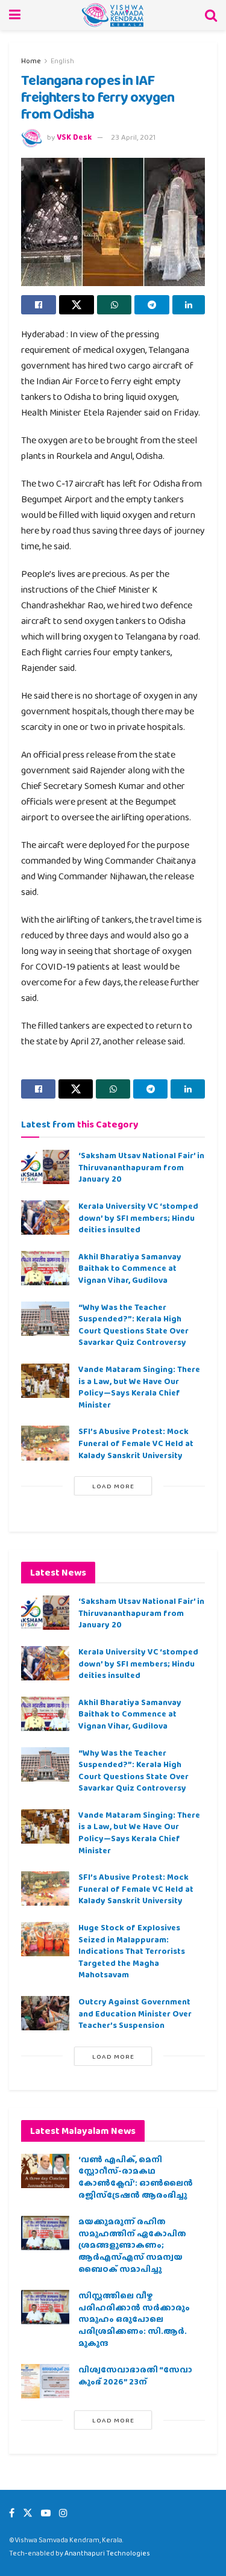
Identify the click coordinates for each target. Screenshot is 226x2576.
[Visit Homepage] (113, 15)
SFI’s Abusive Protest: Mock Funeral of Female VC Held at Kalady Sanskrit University (136, 1443)
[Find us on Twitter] (28, 2513)
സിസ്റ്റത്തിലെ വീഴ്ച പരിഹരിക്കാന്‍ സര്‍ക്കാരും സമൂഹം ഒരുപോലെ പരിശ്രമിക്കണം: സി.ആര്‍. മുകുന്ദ (134, 2319)
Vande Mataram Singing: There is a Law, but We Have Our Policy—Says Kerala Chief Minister (139, 1387)
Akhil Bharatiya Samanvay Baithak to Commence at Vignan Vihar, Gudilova (130, 1268)
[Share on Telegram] (152, 305)
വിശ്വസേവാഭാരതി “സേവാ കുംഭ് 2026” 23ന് (135, 2375)
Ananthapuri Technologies (107, 2553)
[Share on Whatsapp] (115, 305)
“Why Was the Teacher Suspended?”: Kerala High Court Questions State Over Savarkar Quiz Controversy (133, 1325)
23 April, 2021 (133, 137)
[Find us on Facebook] (12, 2513)
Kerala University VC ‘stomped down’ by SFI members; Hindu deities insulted (138, 1218)
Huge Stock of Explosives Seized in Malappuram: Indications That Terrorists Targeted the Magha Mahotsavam (132, 1951)
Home (31, 61)
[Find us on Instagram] (63, 2513)
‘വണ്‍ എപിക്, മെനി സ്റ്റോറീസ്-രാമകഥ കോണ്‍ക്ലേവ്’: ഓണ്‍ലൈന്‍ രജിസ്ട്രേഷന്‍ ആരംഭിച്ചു (136, 2177)
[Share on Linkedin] (189, 305)
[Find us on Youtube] (46, 2513)
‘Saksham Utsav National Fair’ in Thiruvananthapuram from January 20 (141, 1167)
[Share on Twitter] (77, 305)
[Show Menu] (15, 15)
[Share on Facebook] (39, 305)
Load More (113, 1486)
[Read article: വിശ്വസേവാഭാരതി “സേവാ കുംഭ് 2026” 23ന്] (45, 2381)
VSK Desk (74, 137)
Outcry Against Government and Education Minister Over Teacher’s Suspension (135, 2013)
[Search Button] (211, 15)
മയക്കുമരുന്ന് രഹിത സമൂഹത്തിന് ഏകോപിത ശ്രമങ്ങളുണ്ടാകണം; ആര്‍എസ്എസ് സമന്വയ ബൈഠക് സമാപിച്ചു (132, 2245)
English (62, 61)
